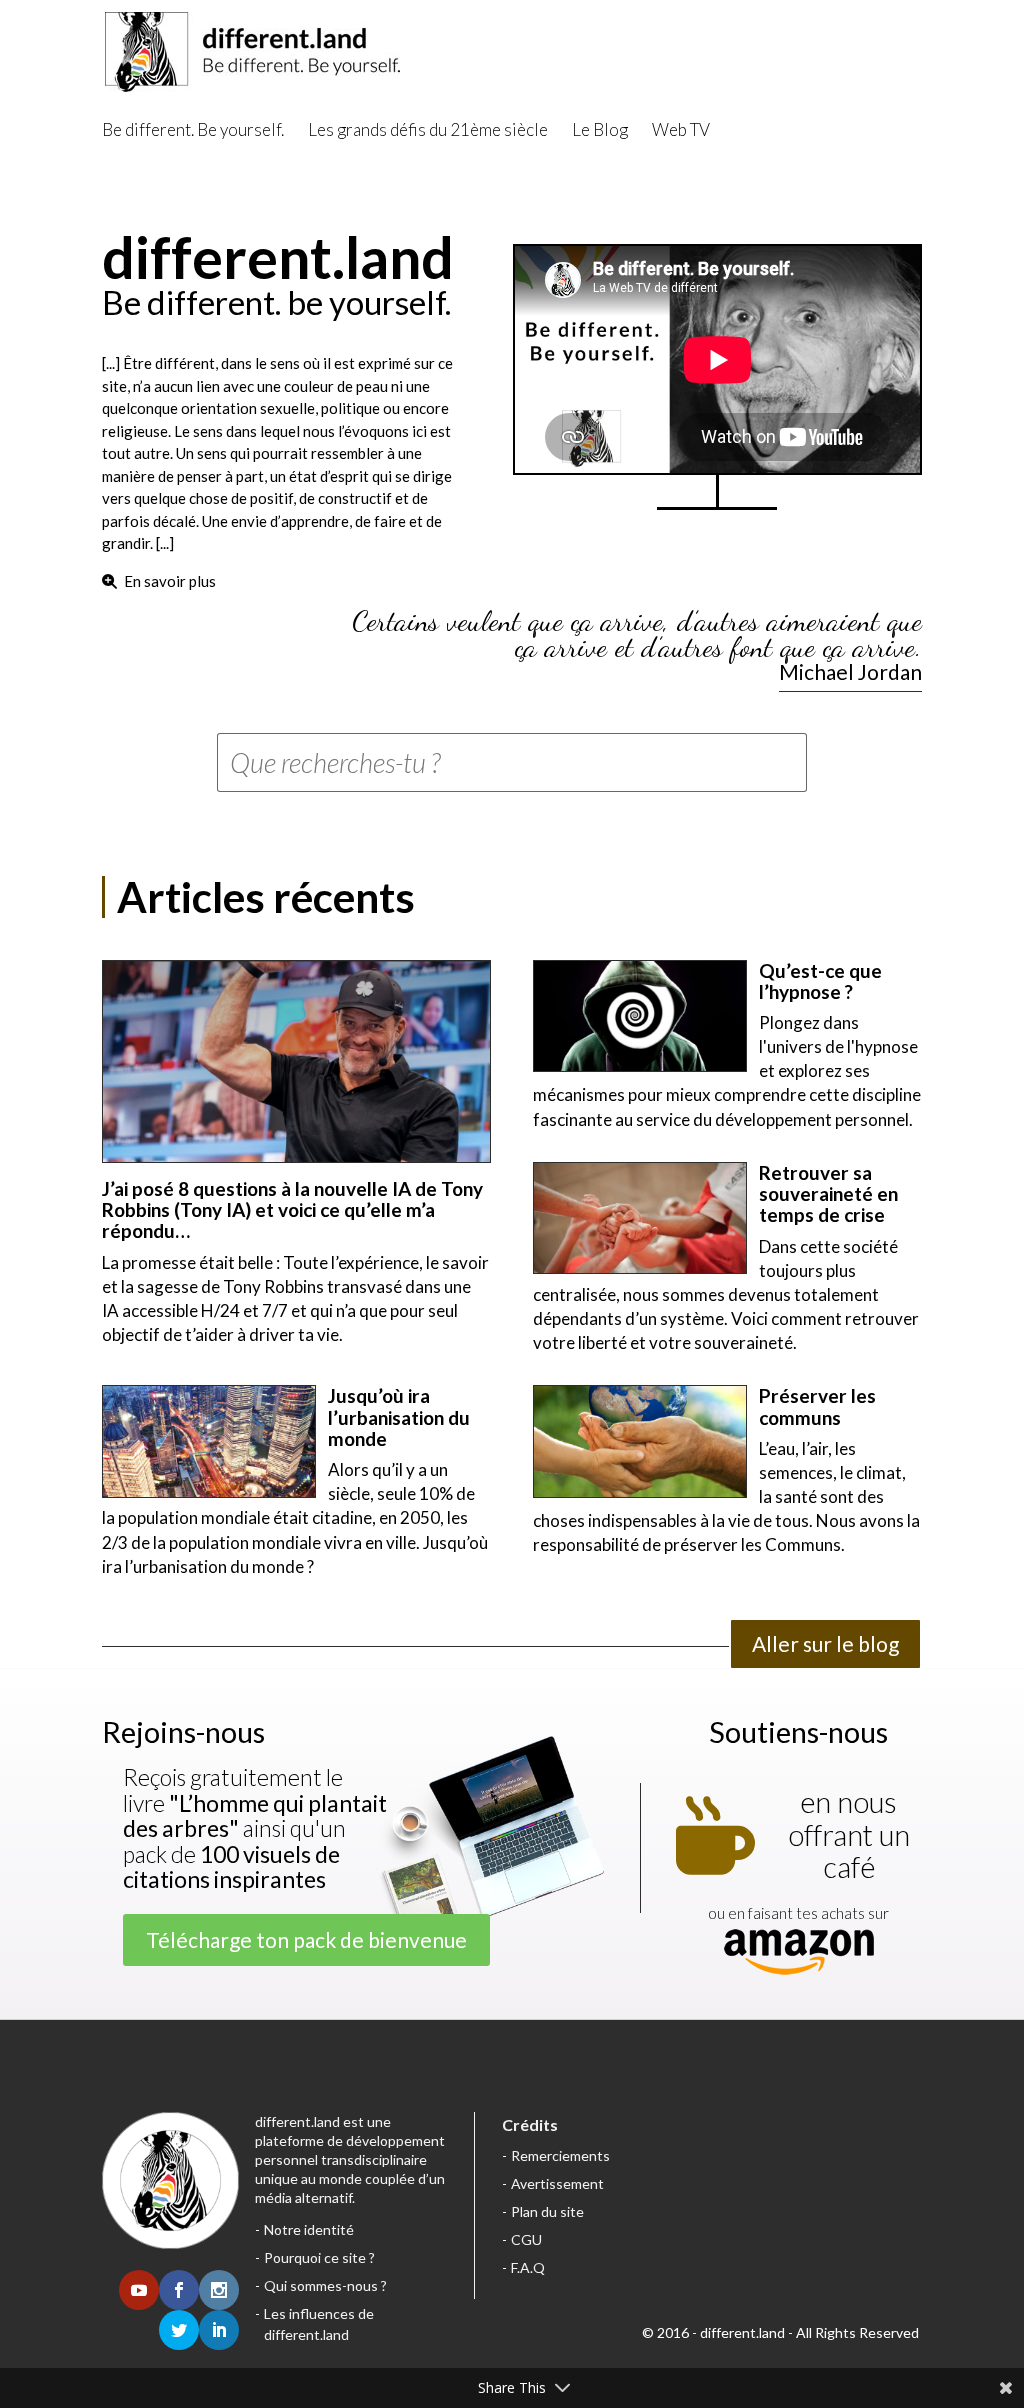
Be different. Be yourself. (193, 129)
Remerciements (560, 2155)
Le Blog (600, 129)
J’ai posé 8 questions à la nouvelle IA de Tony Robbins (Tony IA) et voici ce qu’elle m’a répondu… (292, 1210)
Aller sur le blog (825, 1643)
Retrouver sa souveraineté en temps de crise (828, 1194)
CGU (526, 2239)
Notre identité (309, 2229)
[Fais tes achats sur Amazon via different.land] (799, 1953)
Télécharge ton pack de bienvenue (306, 1939)
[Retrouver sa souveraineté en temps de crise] (640, 1218)
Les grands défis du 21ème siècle (428, 129)
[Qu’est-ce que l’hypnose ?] (640, 1016)
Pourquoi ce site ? (319, 2257)
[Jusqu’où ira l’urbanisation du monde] (209, 1441)
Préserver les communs (817, 1406)
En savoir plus (170, 581)
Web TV (681, 129)
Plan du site (547, 2211)
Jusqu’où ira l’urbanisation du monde (399, 1417)
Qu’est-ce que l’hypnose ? (820, 981)
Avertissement (557, 2183)
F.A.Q (528, 2267)
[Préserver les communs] (640, 1441)
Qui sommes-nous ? (325, 2285)
